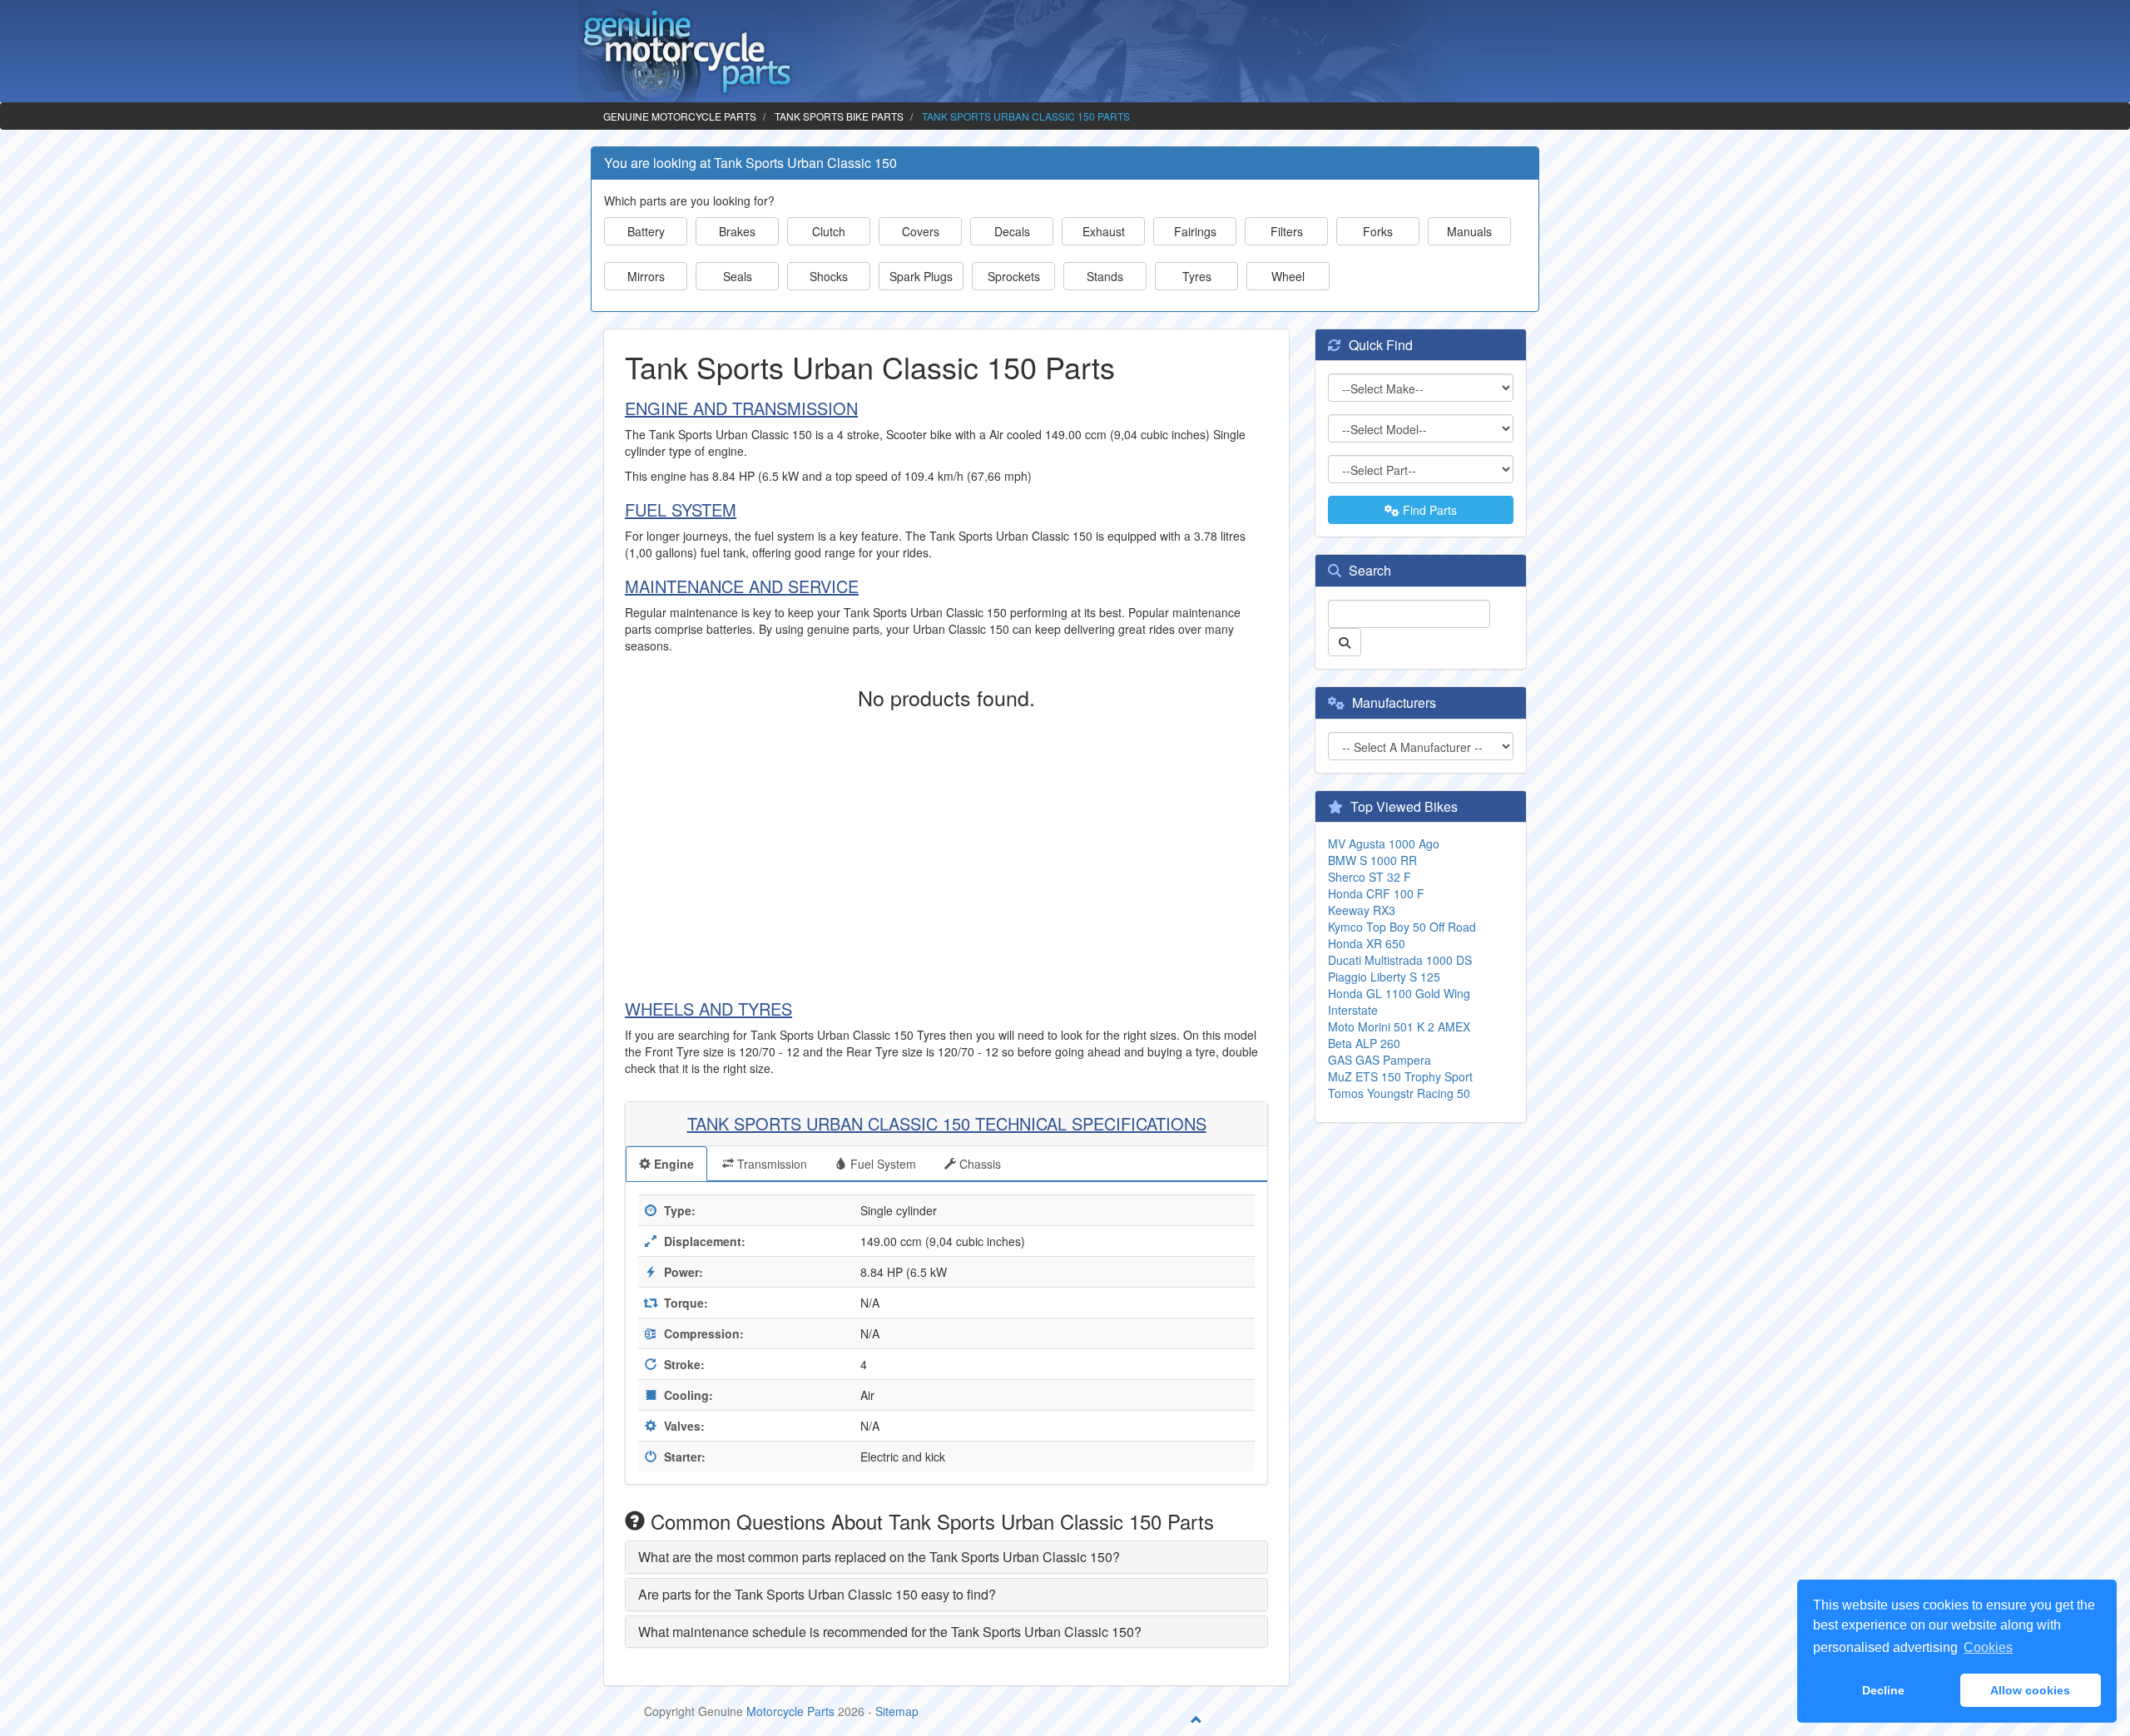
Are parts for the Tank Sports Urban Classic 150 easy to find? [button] (817, 1594)
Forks (1378, 231)
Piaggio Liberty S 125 (1384, 977)
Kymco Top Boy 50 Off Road (1402, 927)
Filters (1287, 231)
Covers (921, 231)
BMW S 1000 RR (1372, 860)
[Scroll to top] (1196, 1719)
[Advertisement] (946, 850)
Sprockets (1014, 276)
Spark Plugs (921, 276)
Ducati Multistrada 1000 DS (1400, 960)
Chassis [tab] (978, 1164)
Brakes (737, 231)
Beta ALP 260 (1364, 1043)
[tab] (946, 1557)
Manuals (1469, 231)
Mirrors (646, 276)
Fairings (1195, 231)
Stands (1105, 276)
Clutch (829, 231)
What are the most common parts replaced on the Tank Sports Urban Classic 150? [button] (879, 1557)
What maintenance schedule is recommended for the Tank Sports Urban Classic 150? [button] (890, 1632)
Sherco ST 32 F (1370, 877)
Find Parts (1428, 510)
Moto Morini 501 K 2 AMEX (1399, 1026)
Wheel (1288, 276)
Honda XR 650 (1367, 943)
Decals (1012, 231)
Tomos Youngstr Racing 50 (1399, 1093)
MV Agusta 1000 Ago (1384, 843)
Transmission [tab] (770, 1164)
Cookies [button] (1988, 1647)
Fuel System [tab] (882, 1164)
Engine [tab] (672, 1164)
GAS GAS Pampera (1380, 1060)
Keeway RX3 (1362, 910)
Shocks (829, 276)
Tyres (1197, 276)
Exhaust (1104, 231)
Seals (738, 276)
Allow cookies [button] (2030, 1690)
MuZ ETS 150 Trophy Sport (1400, 1076)
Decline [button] (1883, 1690)
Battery (646, 231)
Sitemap (897, 1711)
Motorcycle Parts (790, 1711)
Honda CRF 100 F (1376, 893)
